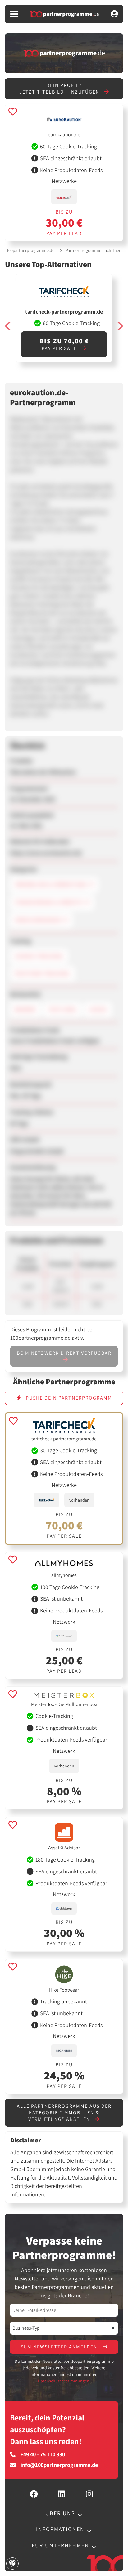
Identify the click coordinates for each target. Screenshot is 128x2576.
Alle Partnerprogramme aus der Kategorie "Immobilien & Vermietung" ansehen (64, 2113)
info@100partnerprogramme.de (59, 2465)
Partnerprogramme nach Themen (96, 250)
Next (120, 326)
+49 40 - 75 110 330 (43, 2454)
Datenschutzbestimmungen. (64, 2381)
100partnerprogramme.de (30, 250)
